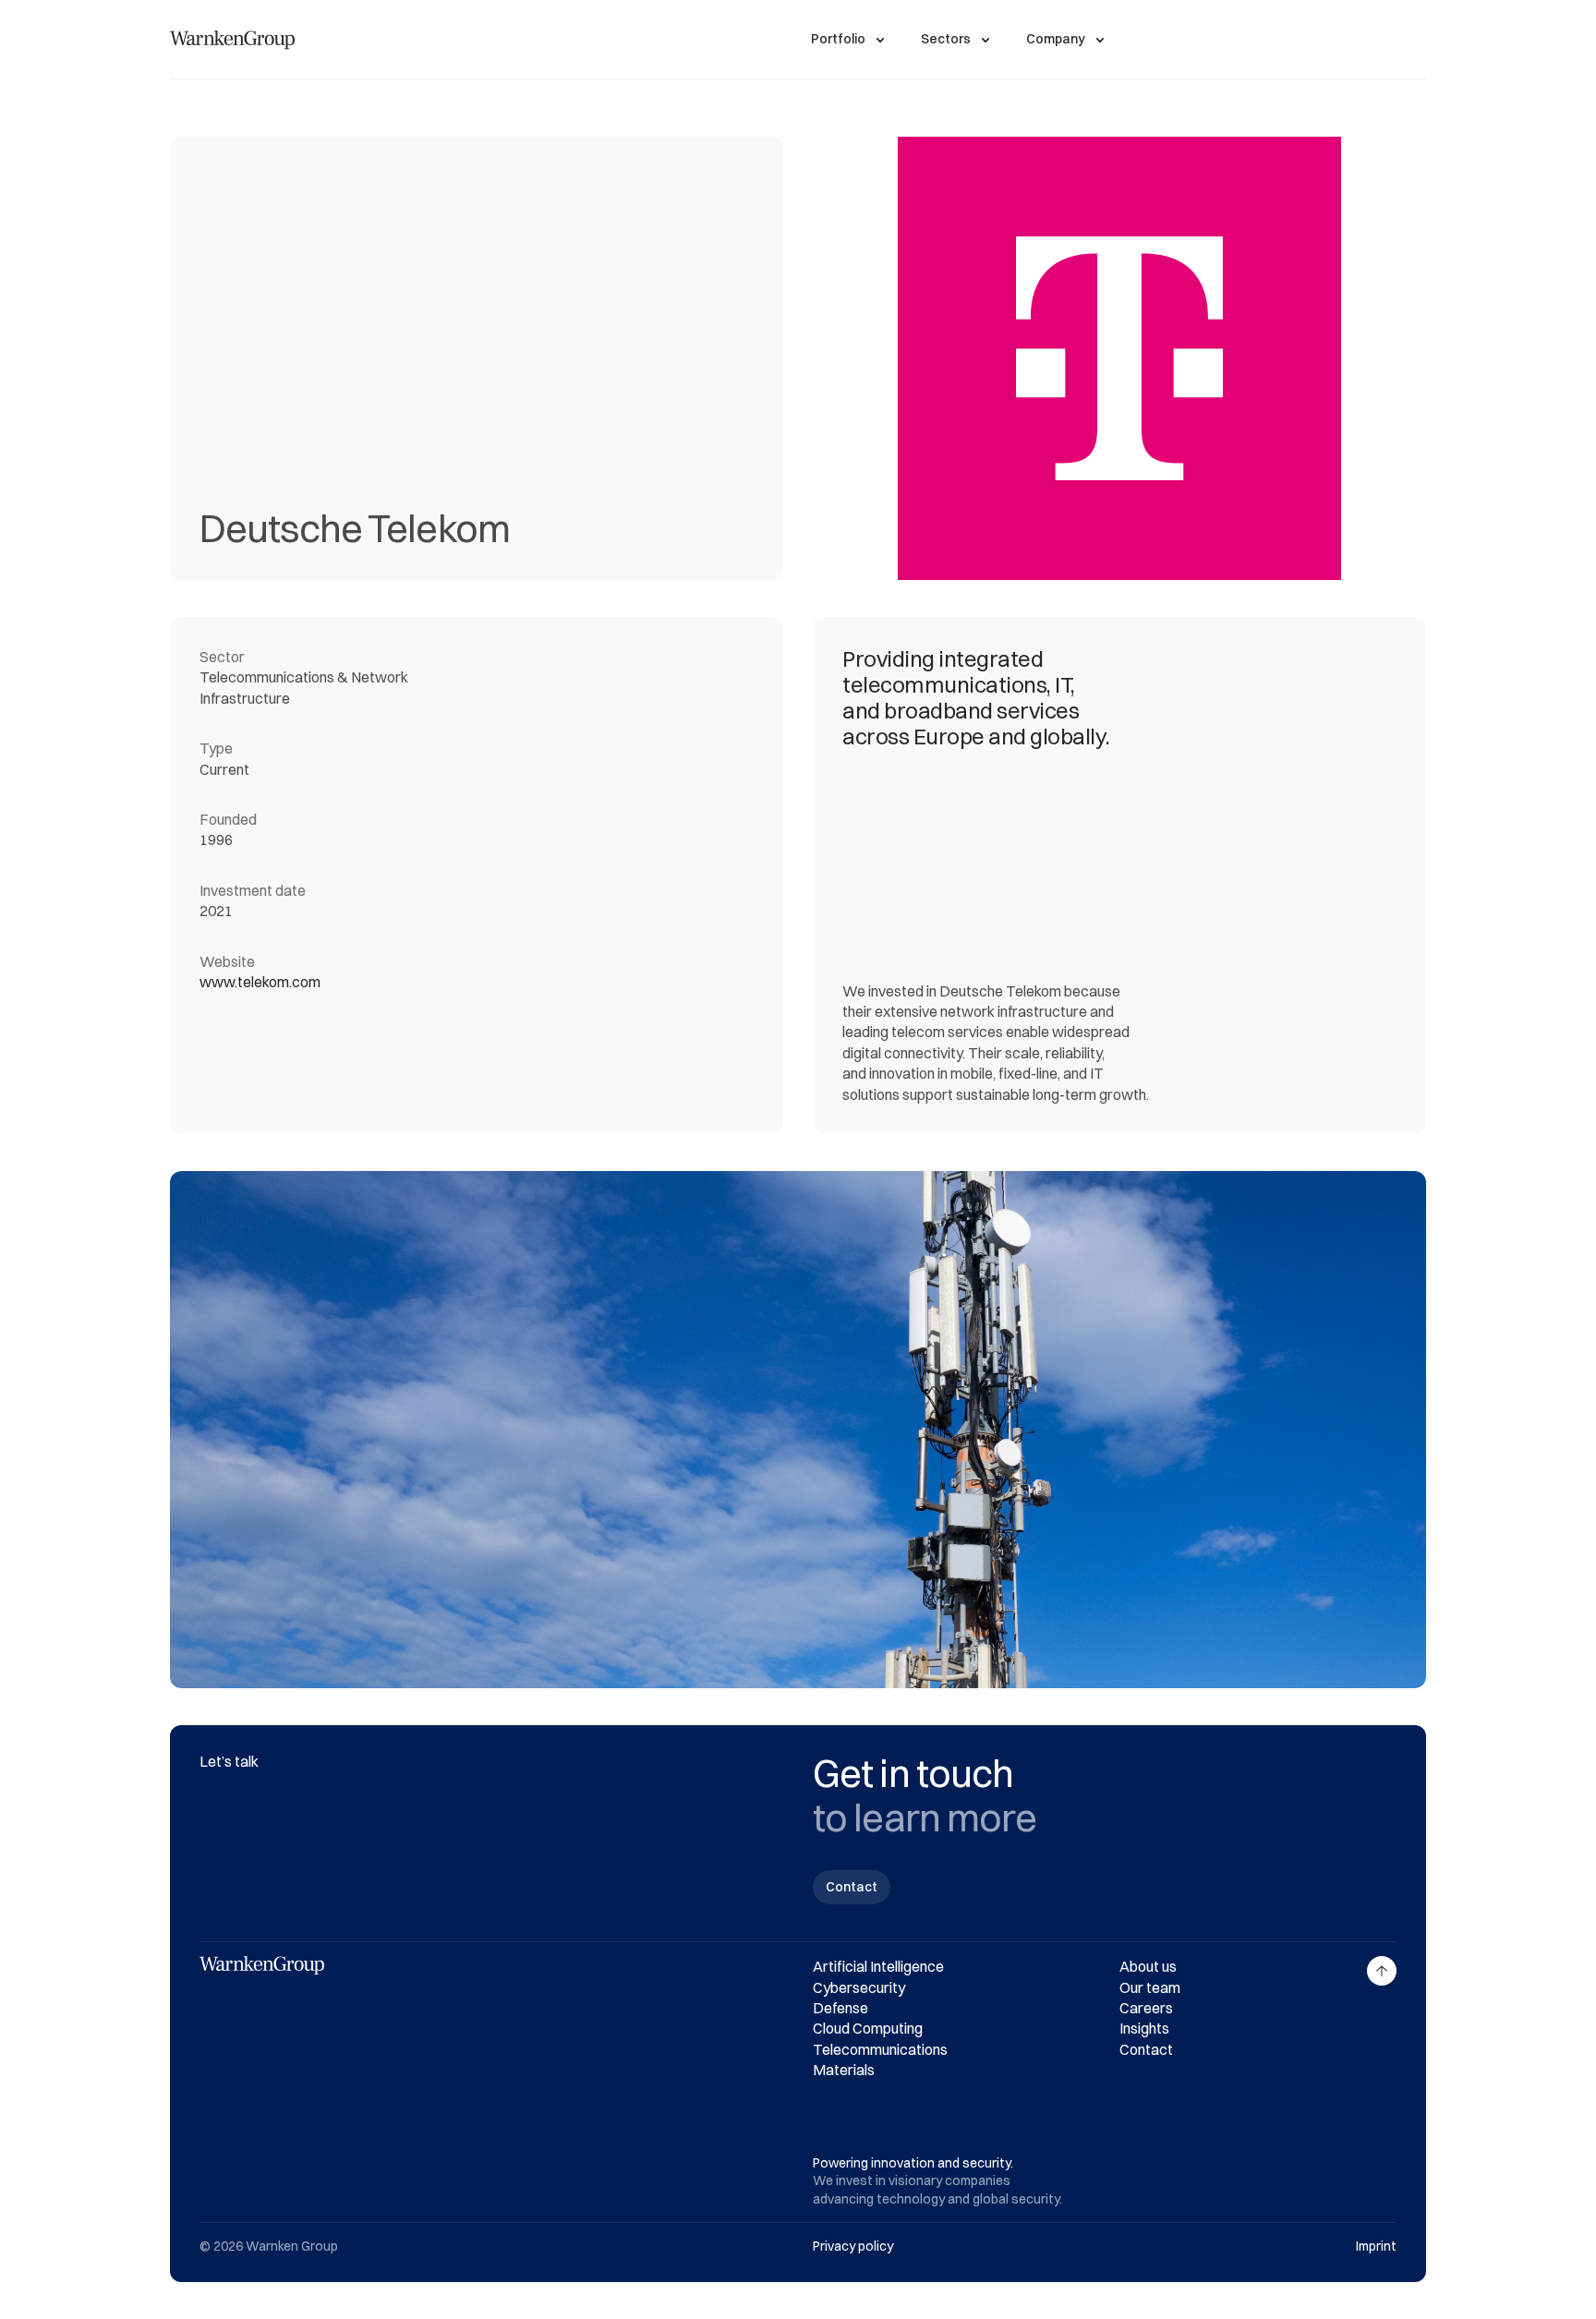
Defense (840, 2008)
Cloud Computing (868, 2028)
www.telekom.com (260, 982)
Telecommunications (880, 2049)
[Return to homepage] (232, 40)
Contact (1146, 2049)
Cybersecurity (859, 1987)
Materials (844, 2070)
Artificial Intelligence (878, 1966)
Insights (1144, 2028)
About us (1148, 1966)
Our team (1150, 1987)
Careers (1146, 2008)
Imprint (1376, 2246)
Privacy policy (853, 2246)
